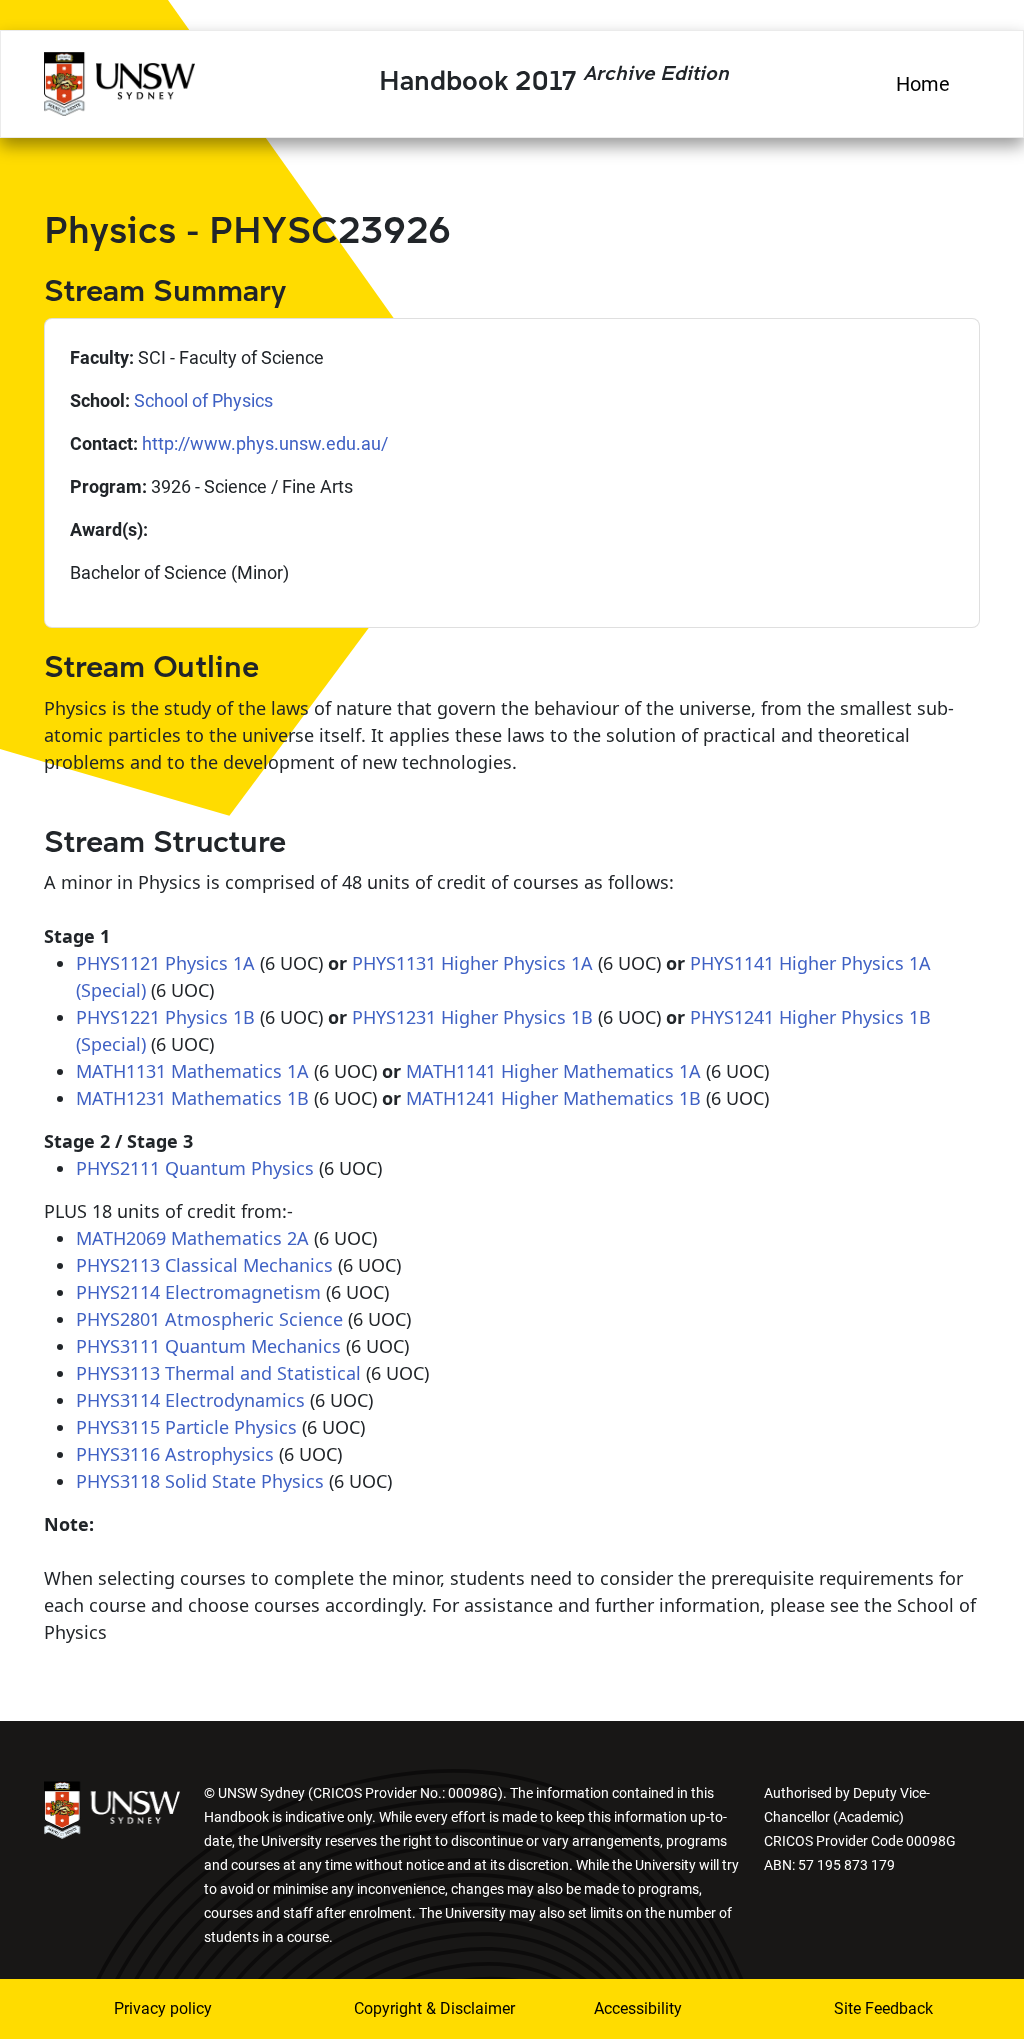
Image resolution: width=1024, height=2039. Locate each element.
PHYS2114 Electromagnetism (198, 1292)
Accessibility (638, 2008)
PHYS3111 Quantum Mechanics (208, 1346)
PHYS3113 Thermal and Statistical (218, 1373)
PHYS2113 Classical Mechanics (204, 1265)
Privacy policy (163, 2008)
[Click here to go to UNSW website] (112, 1808)
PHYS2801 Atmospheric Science (209, 1319)
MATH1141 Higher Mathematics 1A (553, 1071)
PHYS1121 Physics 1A (165, 963)
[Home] (119, 81)
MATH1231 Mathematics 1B (192, 1098)
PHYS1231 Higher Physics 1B (472, 1017)
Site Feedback (883, 2008)
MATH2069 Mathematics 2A (192, 1238)
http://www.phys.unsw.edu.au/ (265, 443)
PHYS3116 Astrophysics (175, 1454)
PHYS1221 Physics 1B (165, 1017)
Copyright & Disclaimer (407, 2008)
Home (923, 84)
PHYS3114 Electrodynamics (190, 1400)
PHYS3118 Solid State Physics (200, 1481)
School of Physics (203, 400)
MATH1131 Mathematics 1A (192, 1071)
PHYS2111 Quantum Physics (195, 1168)
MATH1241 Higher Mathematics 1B (553, 1098)
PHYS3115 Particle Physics (186, 1427)
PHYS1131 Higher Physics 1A (472, 963)
